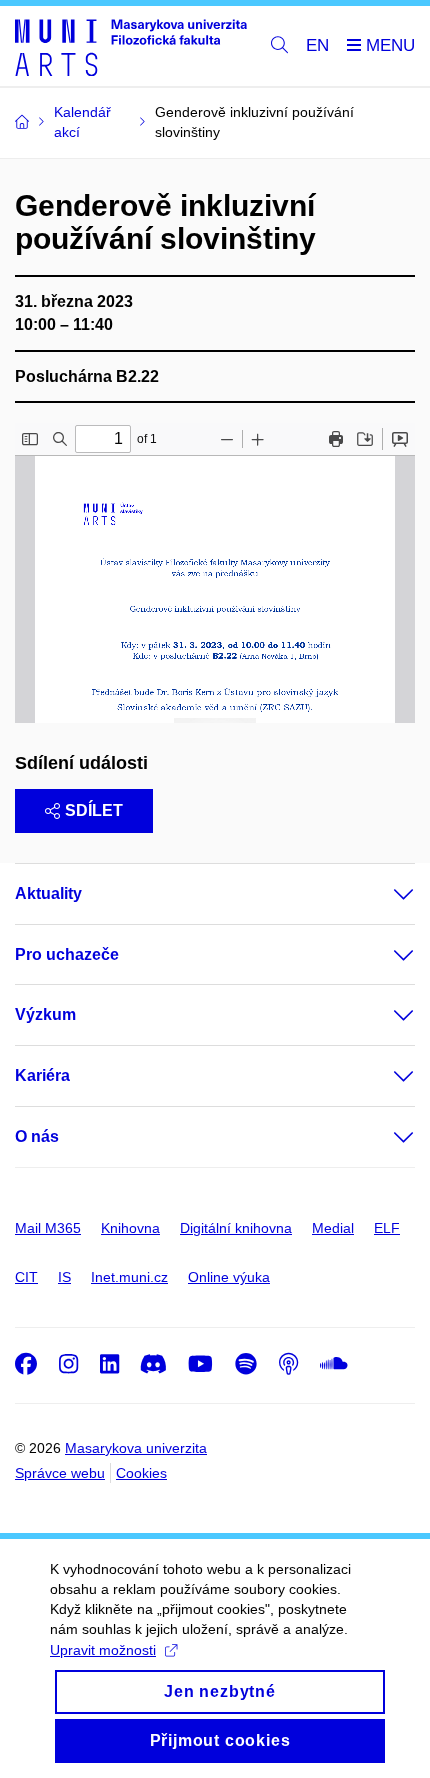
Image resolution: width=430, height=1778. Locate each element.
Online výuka (229, 1277)
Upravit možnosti (103, 1650)
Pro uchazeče (67, 954)
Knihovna (130, 1228)
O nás (37, 1136)
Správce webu (60, 1473)
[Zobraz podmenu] (384, 894)
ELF (387, 1228)
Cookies (141, 1473)
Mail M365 (48, 1228)
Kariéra (42, 1075)
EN (317, 45)
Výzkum (45, 1014)
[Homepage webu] (131, 46)
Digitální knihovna (236, 1228)
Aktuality (48, 893)
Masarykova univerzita (136, 1448)
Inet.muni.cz (129, 1277)
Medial (333, 1228)
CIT (26, 1277)
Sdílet (94, 810)
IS (64, 1277)
